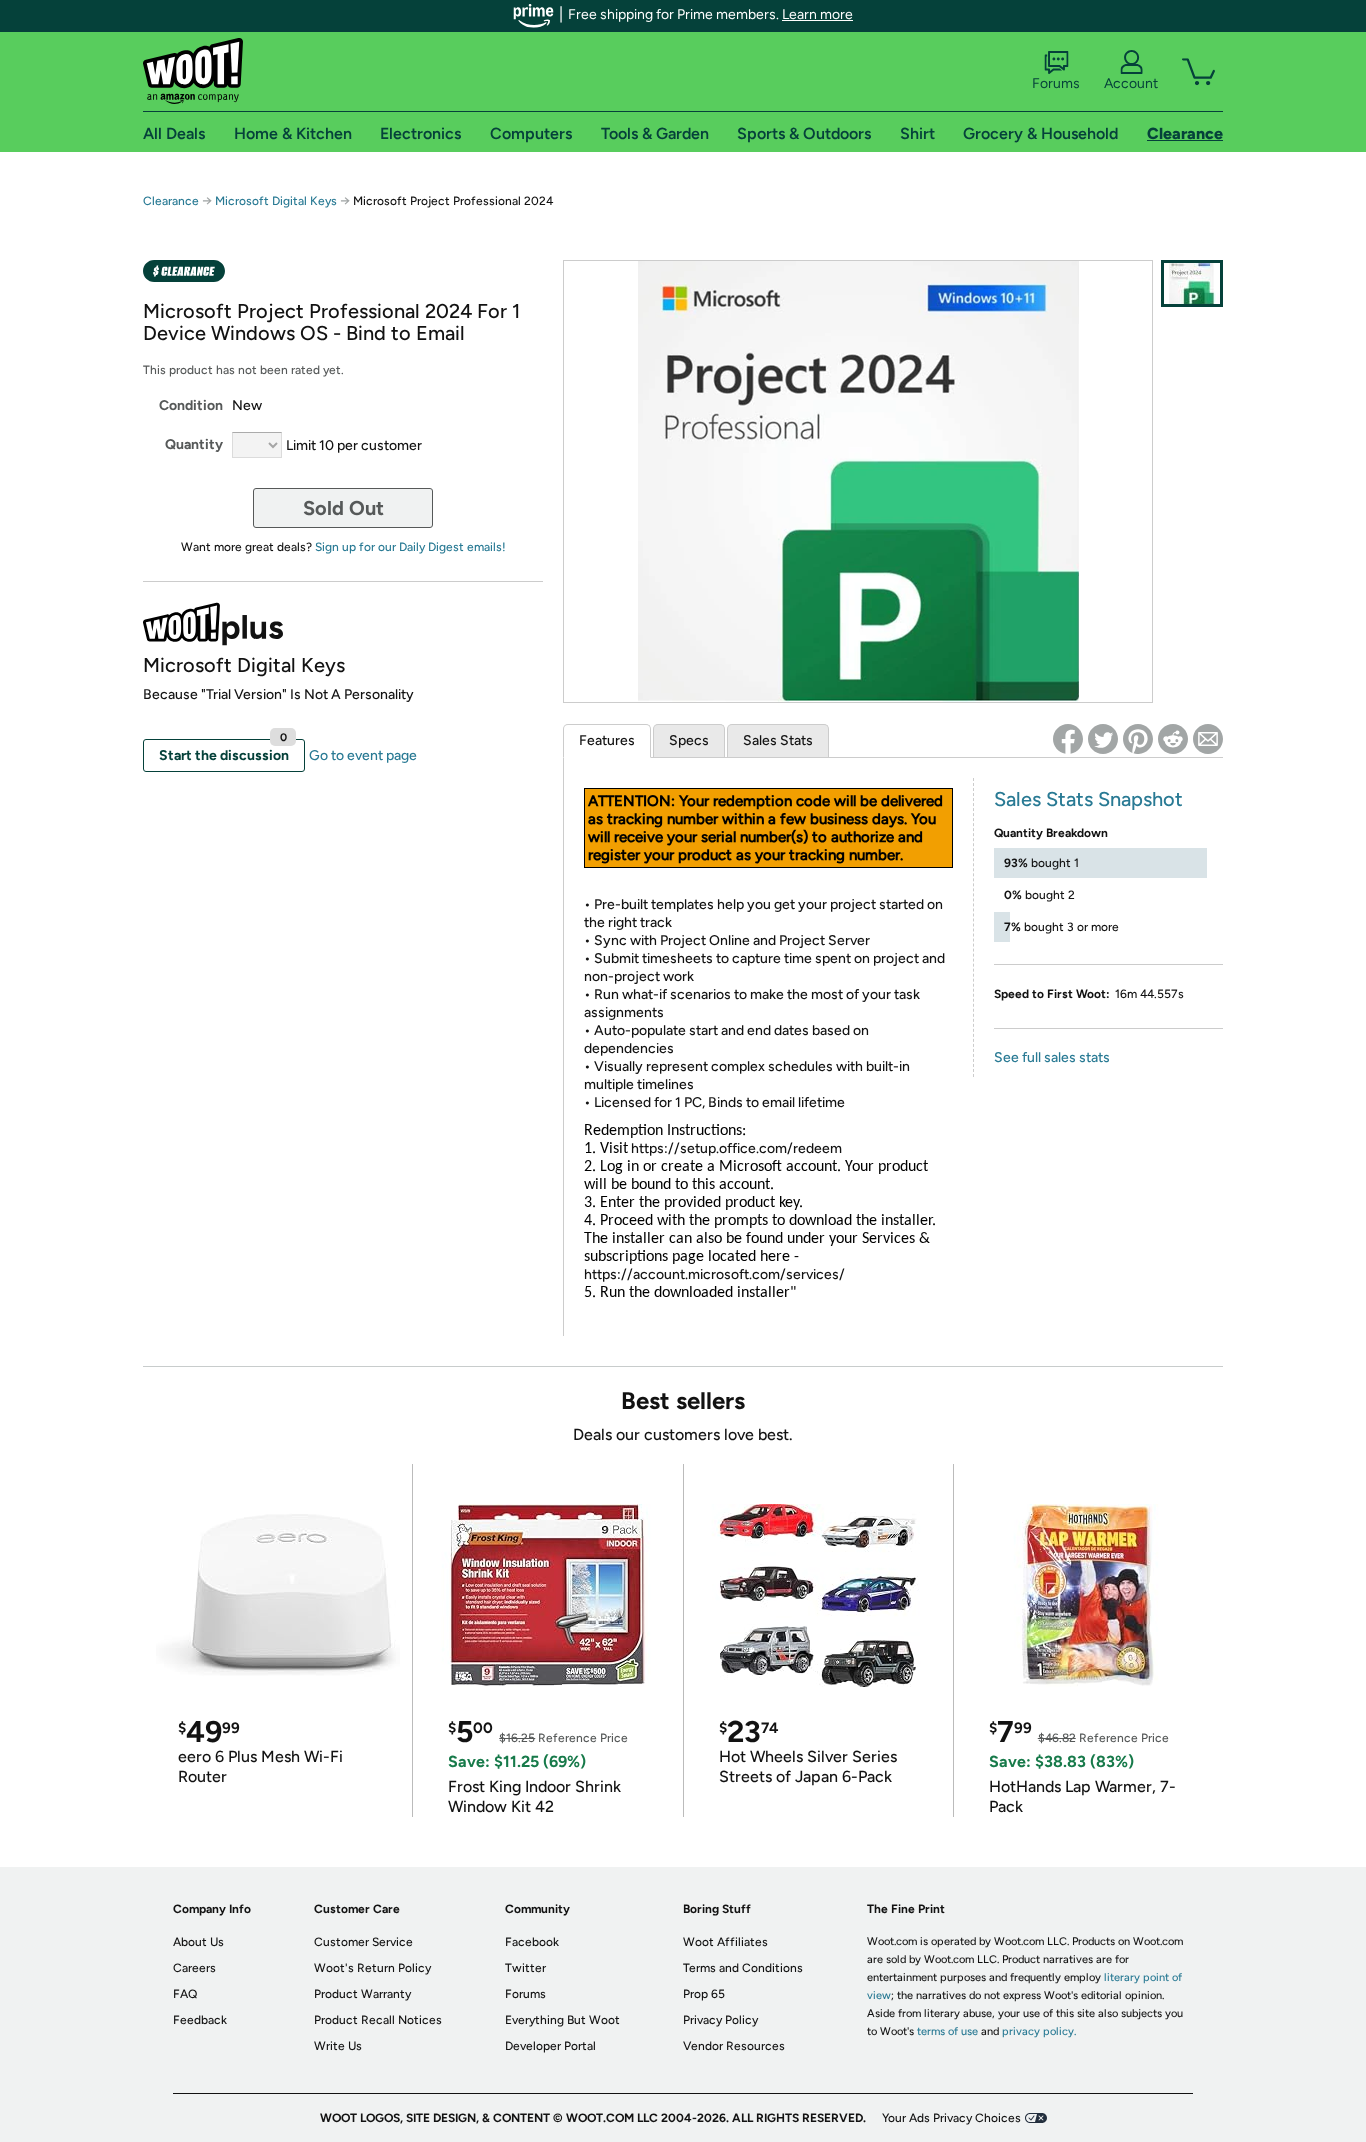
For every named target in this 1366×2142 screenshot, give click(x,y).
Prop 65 (704, 1994)
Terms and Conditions (743, 1968)
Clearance (171, 201)
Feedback (200, 2020)
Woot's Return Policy (372, 1968)
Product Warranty (362, 1994)
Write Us (338, 2046)
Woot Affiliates (725, 1942)
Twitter (525, 1968)
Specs (689, 740)
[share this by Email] (1208, 739)
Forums (1056, 83)
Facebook (532, 1942)
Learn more (817, 14)
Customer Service (363, 1942)
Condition (191, 405)
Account (1131, 83)
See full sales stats (1052, 1057)
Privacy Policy (720, 2020)
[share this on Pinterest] (1138, 739)
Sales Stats (778, 740)
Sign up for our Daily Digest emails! (410, 547)
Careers (194, 1968)
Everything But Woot (562, 2020)
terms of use (947, 2031)
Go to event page (363, 755)
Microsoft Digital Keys (276, 201)
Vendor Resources (734, 2046)
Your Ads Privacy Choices (951, 2118)
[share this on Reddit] (1173, 739)
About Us (198, 1942)
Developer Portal (550, 2046)
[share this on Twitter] (1103, 739)
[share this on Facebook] (1068, 739)
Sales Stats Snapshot (1088, 799)
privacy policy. (1039, 2031)
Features (607, 740)
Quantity (194, 444)
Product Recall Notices (378, 2020)
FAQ (185, 1994)
